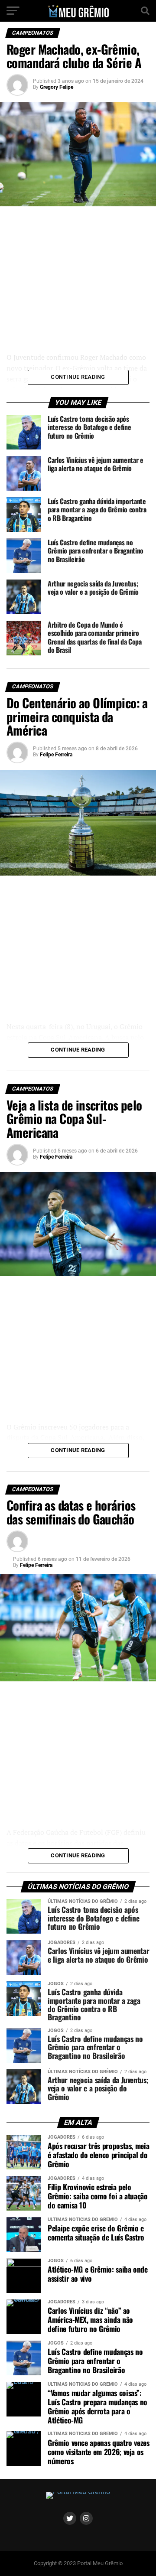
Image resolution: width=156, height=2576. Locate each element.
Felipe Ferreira (56, 755)
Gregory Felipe (57, 87)
